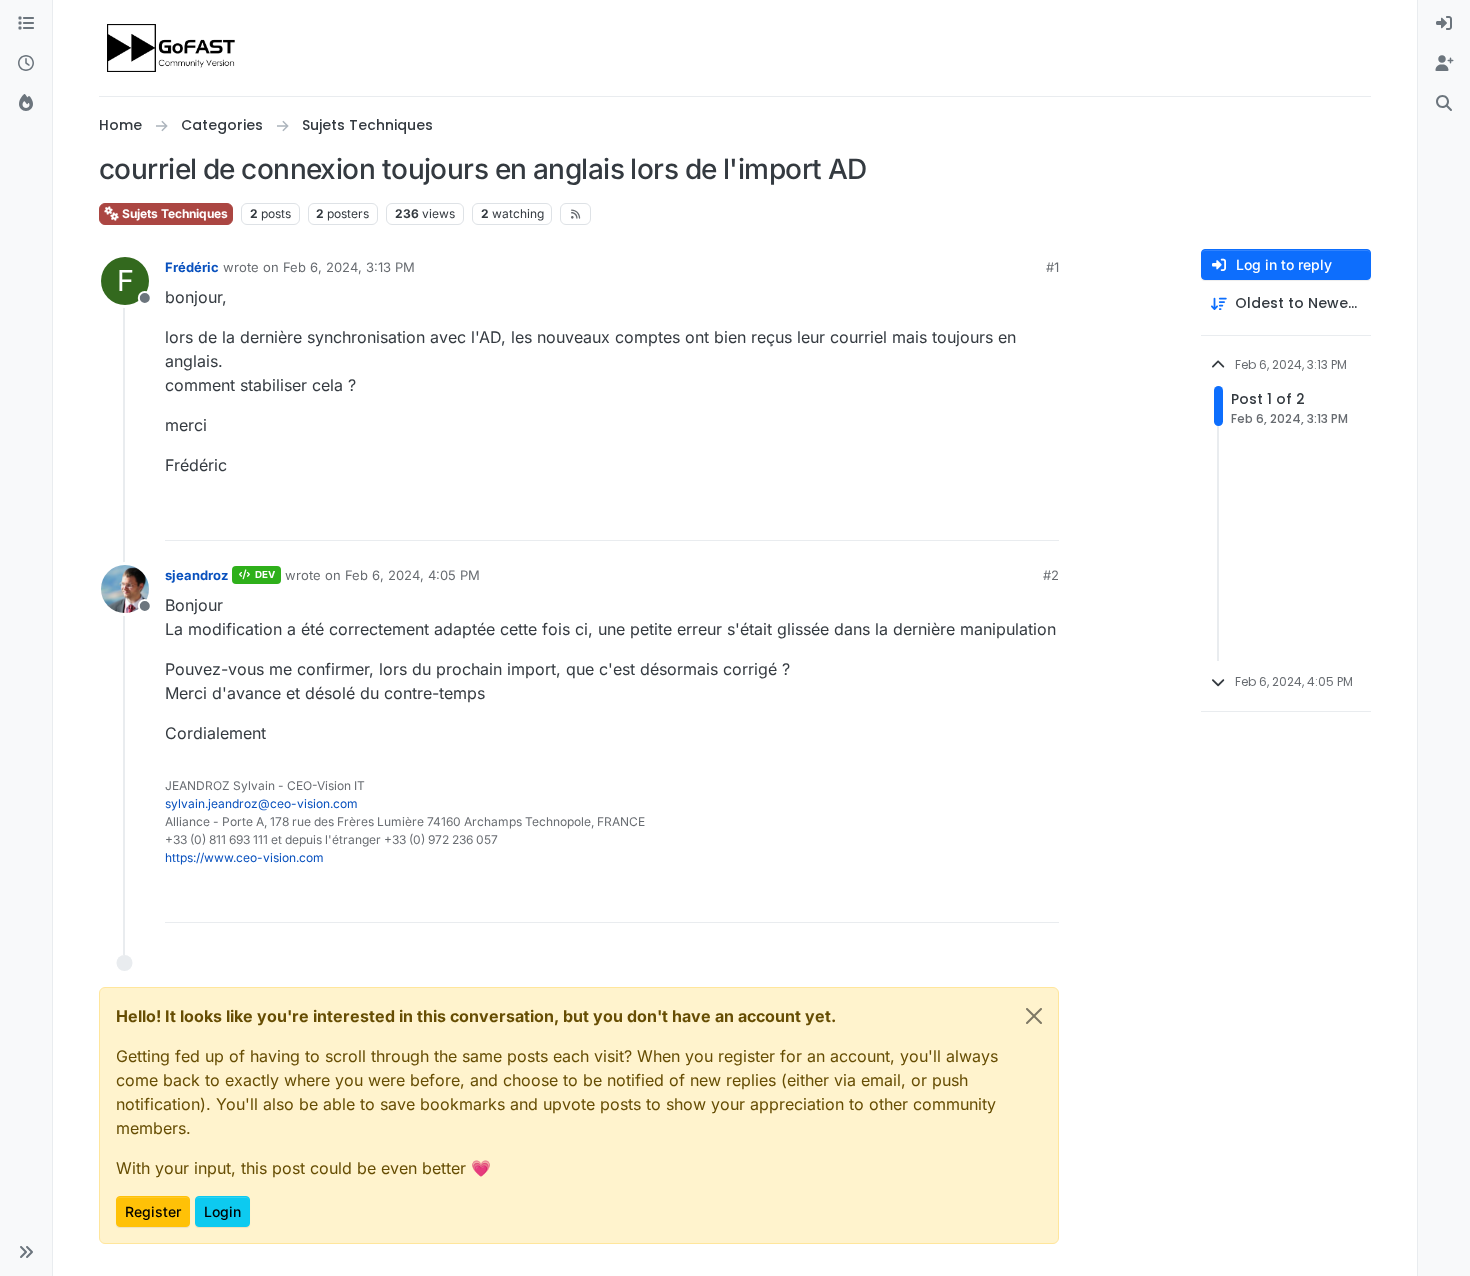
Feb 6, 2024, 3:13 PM (349, 267)
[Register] (1444, 64)
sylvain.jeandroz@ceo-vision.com (261, 803)
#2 (1051, 575)
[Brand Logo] (172, 48)
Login (222, 1211)
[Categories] (26, 24)
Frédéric (192, 267)
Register (153, 1211)
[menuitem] (1444, 24)
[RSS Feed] (575, 214)
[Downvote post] (1042, 516)
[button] (26, 1252)
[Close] (1034, 1016)
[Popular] (26, 104)
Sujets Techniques (173, 213)
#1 (1052, 267)
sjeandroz (196, 575)
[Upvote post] (971, 516)
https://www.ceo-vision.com (244, 857)
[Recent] (26, 64)
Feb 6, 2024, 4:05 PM (412, 575)
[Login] (1444, 24)
